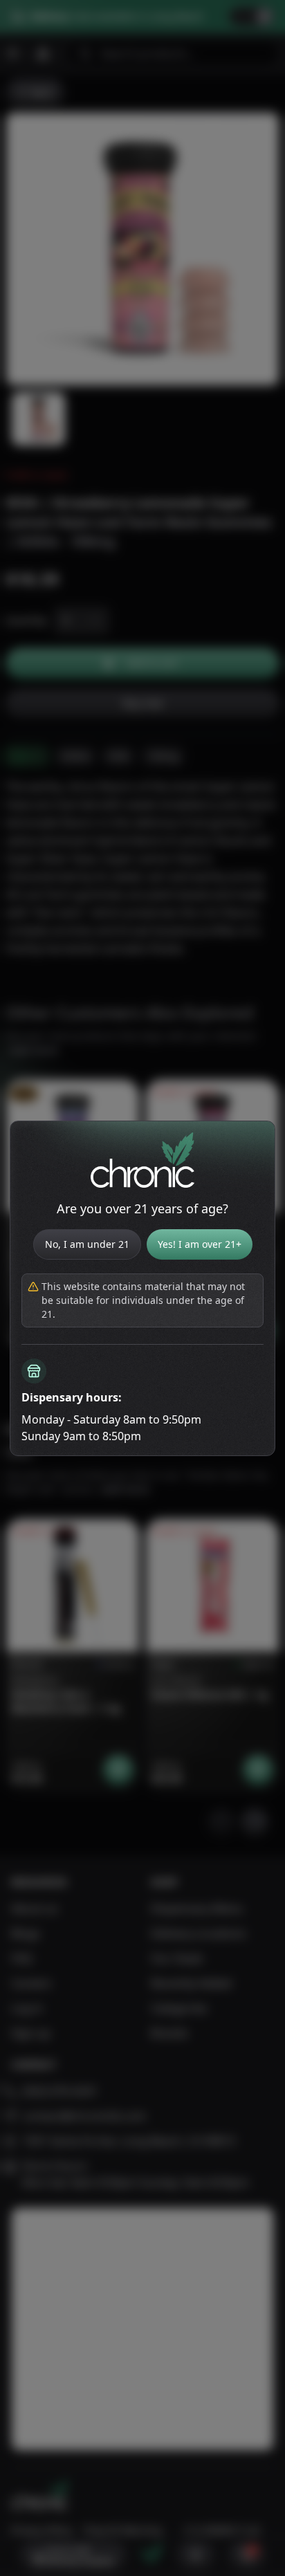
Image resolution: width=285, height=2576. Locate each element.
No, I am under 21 (87, 1244)
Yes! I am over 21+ (200, 1244)
